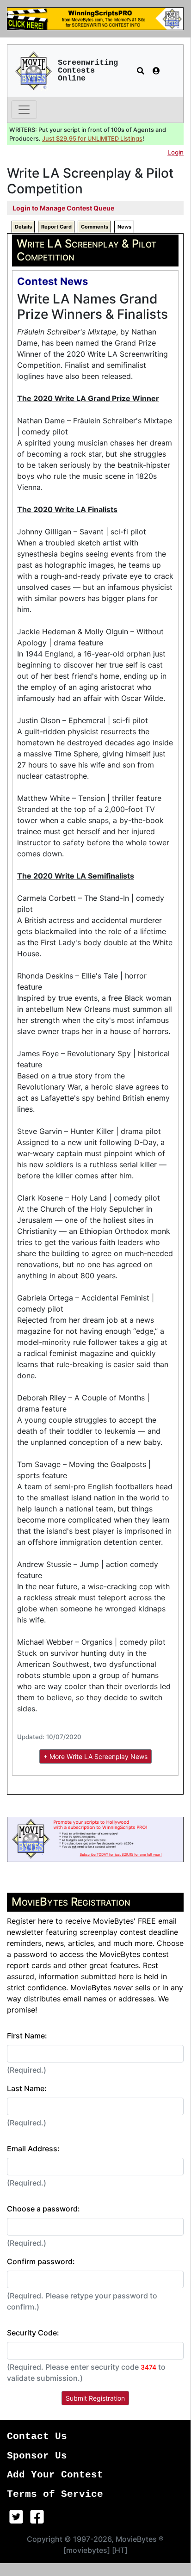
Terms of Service (55, 2494)
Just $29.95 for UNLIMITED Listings (92, 139)
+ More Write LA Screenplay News (95, 1756)
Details (23, 227)
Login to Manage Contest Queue (63, 208)
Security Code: (33, 2333)
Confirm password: (41, 2261)
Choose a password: (43, 2209)
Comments (95, 227)
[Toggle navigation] (24, 110)
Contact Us (37, 2437)
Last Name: (27, 2088)
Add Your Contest (55, 2475)
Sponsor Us (37, 2456)
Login (176, 152)
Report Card (56, 227)
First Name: (27, 2036)
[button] (141, 71)
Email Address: (33, 2149)
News (124, 227)
